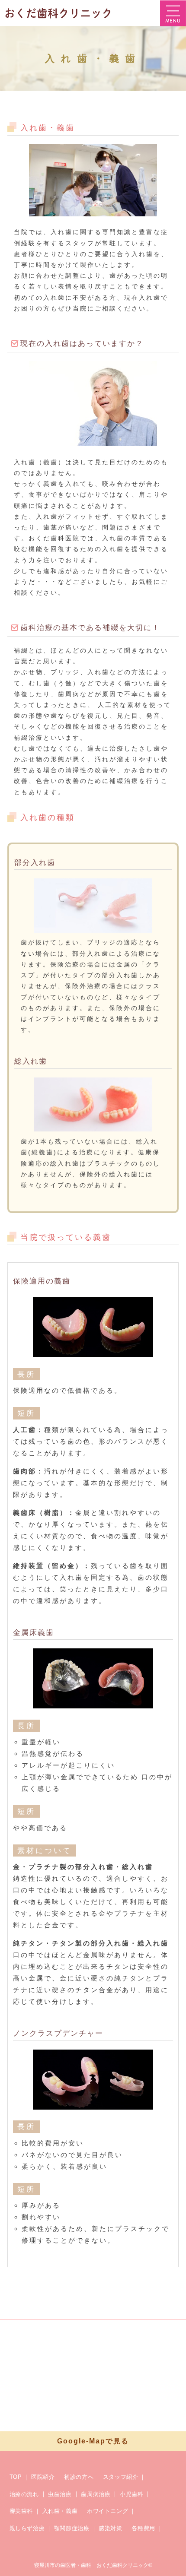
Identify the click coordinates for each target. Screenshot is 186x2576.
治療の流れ (24, 2494)
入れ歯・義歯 (60, 2511)
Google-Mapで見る (93, 2441)
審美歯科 (21, 2511)
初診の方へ (79, 2477)
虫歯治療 (60, 2494)
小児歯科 (132, 2494)
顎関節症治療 (72, 2528)
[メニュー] (173, 13)
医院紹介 (43, 2477)
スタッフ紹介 (121, 2477)
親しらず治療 (27, 2528)
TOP (16, 2477)
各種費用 (143, 2528)
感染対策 (111, 2528)
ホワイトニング (108, 2511)
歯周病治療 (96, 2494)
